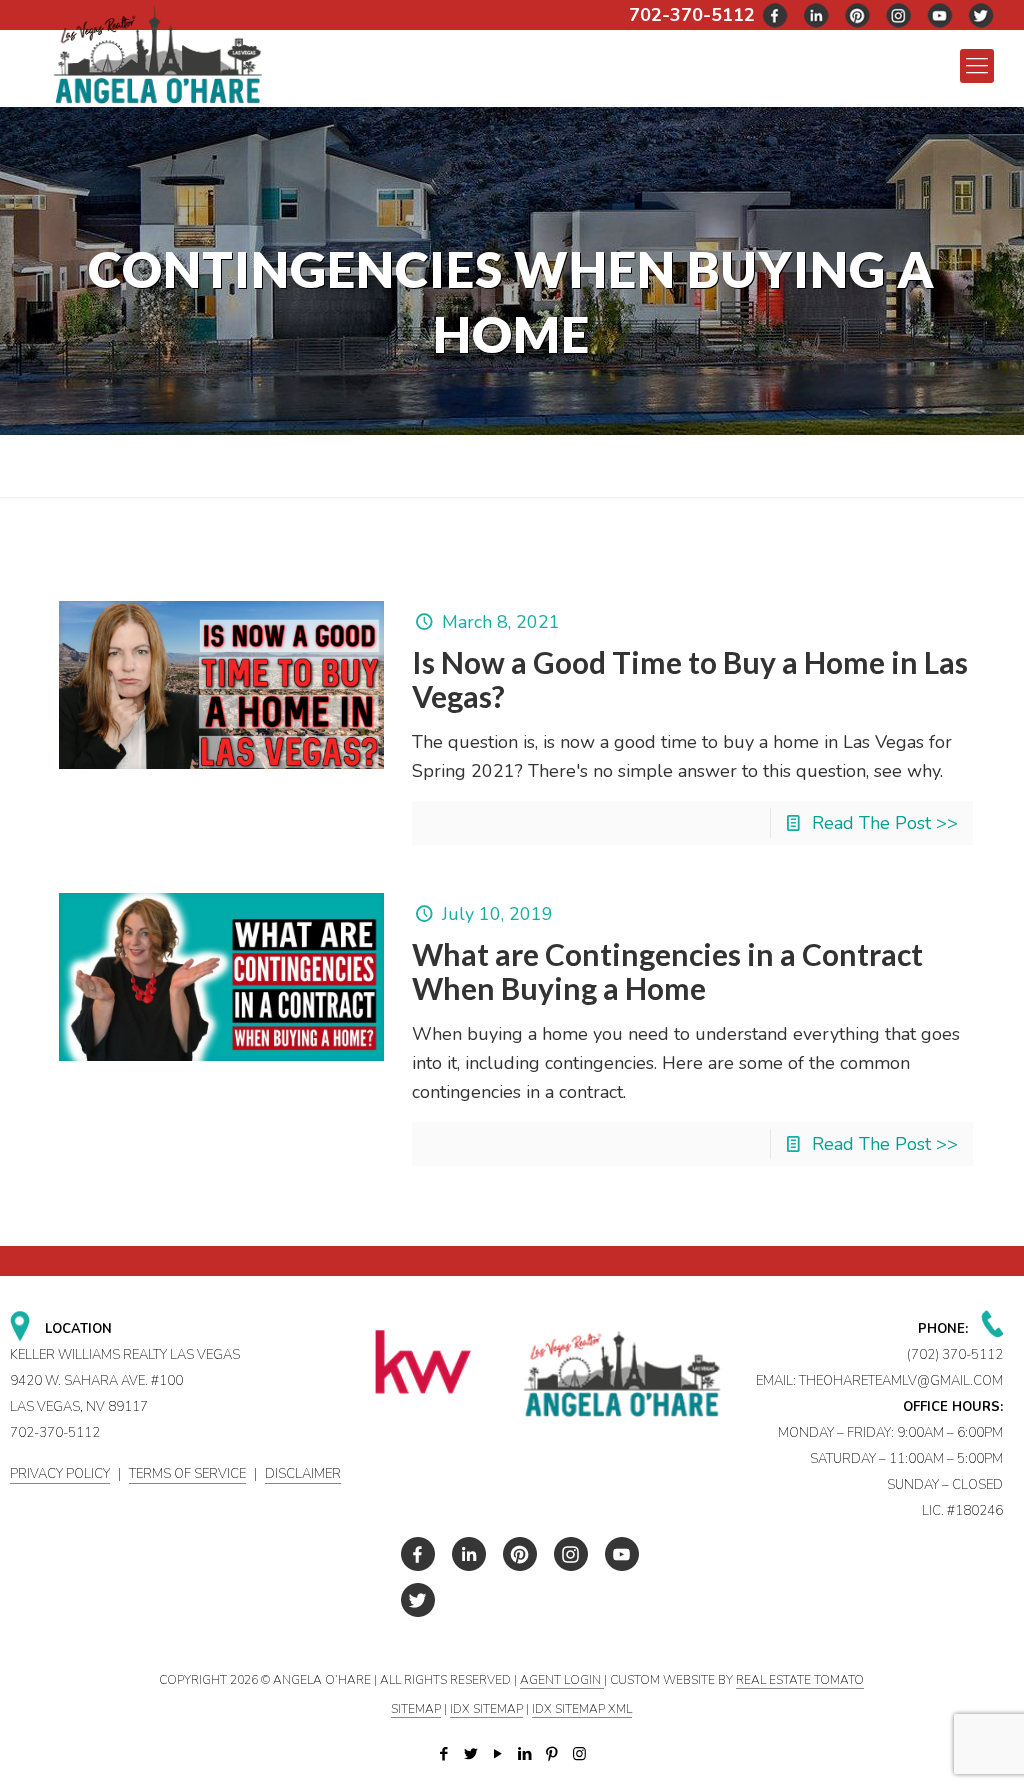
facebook (776, 15)
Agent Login (562, 1680)
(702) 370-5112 (955, 1355)
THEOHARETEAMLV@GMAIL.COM (901, 1381)
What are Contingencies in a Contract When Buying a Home (667, 971)
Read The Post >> (885, 823)
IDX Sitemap (486, 1709)
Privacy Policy (60, 1474)
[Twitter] (471, 1754)
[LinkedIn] (525, 1754)
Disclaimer (303, 1474)
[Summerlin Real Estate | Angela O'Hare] (157, 53)
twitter (817, 15)
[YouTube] (498, 1754)
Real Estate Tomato (800, 1680)
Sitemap (416, 1709)
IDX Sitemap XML (582, 1709)
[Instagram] (579, 1754)
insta (899, 15)
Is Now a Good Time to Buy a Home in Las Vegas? (690, 679)
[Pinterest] (552, 1754)
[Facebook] (444, 1754)
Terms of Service (187, 1474)
